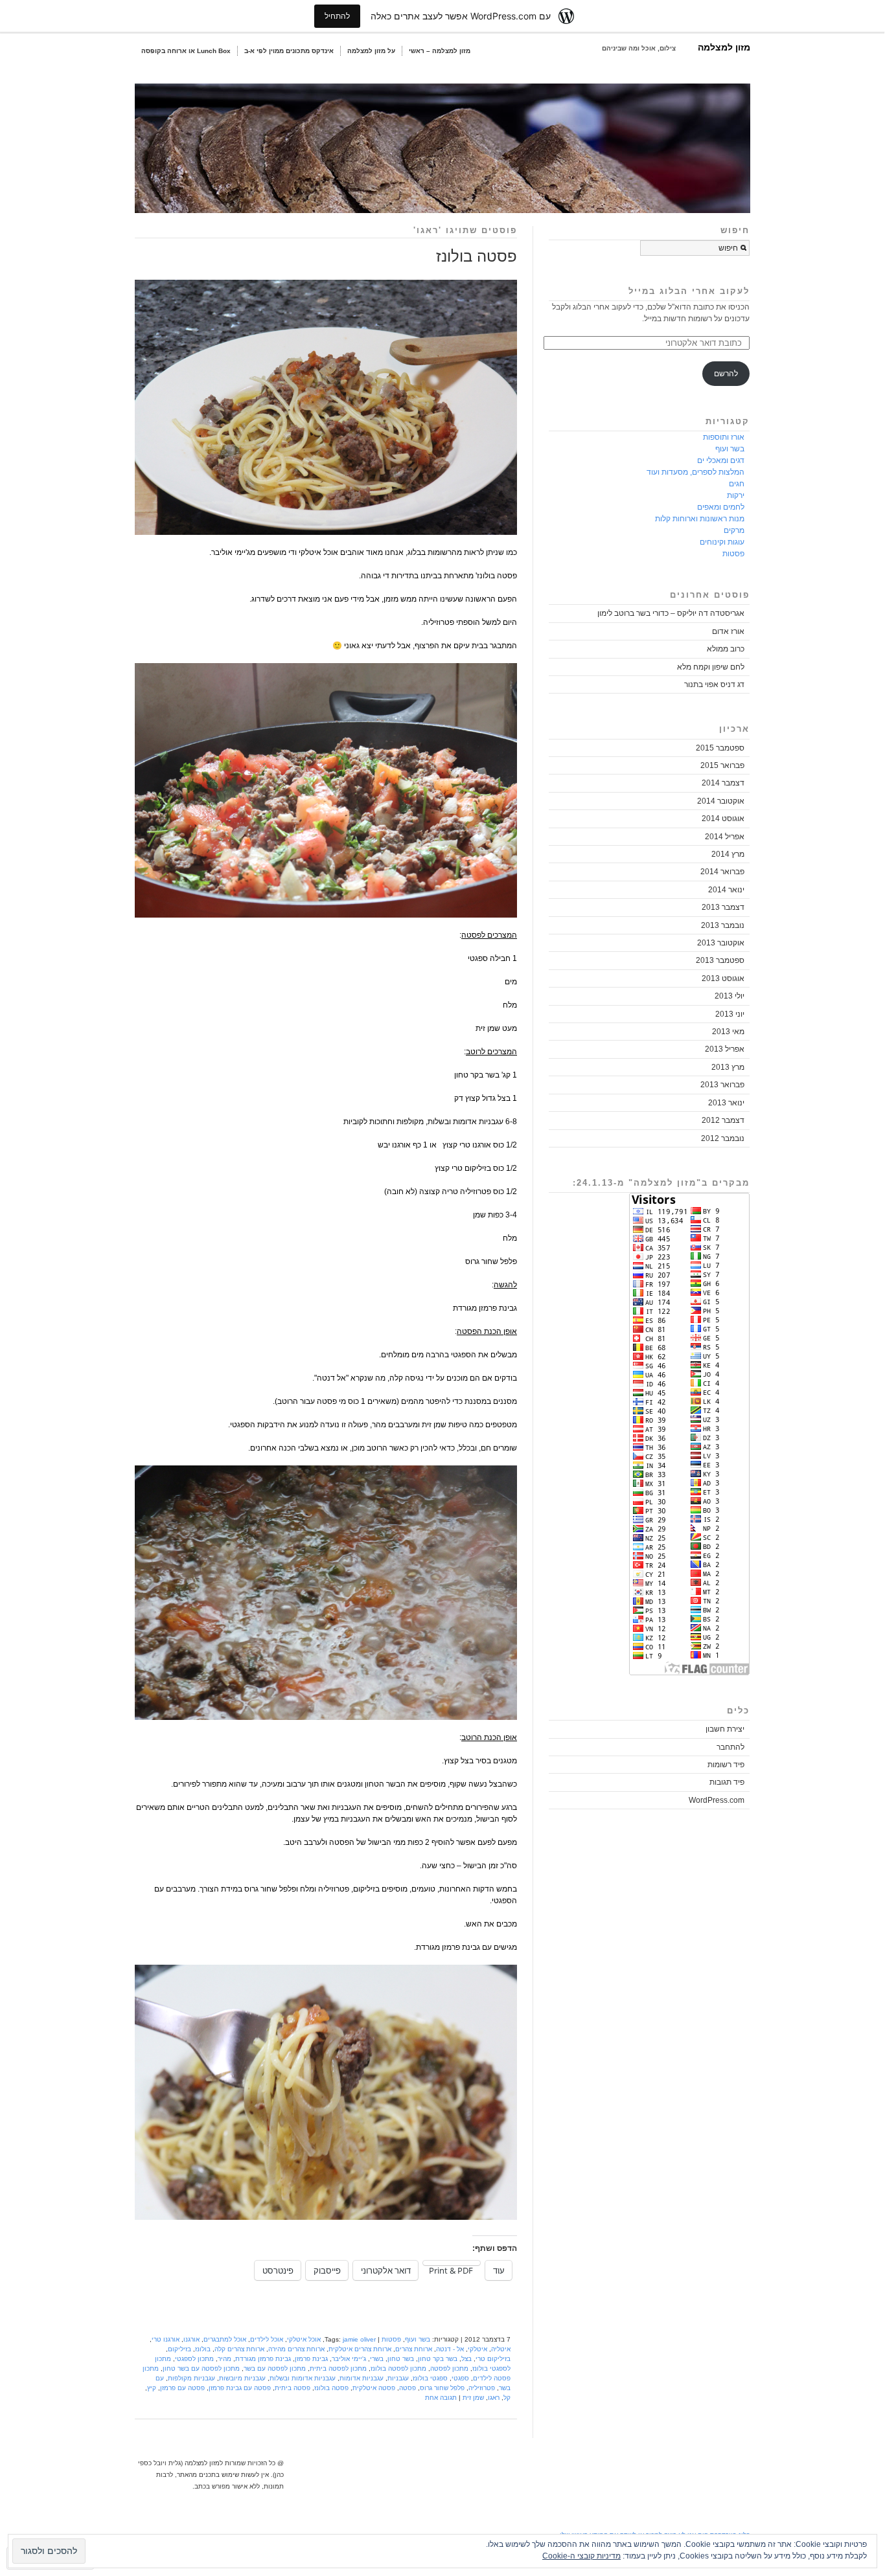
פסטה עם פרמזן (182, 2388)
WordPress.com (717, 1800)
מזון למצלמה (724, 47)
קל (507, 2398)
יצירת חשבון (725, 1729)
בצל (466, 2359)
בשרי (377, 2359)
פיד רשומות (726, 1765)
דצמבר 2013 (723, 907)
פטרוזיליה (482, 2388)
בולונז (203, 2349)
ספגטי (460, 2378)
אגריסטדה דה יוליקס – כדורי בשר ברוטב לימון (671, 613)
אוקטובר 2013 (721, 943)
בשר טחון (401, 2359)
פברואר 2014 (722, 872)
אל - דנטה (450, 2349)
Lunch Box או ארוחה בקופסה (186, 51)
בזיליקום (179, 2349)
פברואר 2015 (722, 765)
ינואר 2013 (726, 1103)
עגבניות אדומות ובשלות (303, 2378)
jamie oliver (359, 2339)
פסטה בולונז (477, 256)
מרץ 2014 (728, 854)
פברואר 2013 (722, 1085)
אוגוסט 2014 (723, 819)
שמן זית (473, 2398)
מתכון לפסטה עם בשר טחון (201, 2368)
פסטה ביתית (293, 2388)
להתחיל (337, 16)
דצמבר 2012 (723, 1120)
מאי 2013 (728, 1032)
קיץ (152, 2388)
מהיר (224, 2359)
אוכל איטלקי (304, 2339)
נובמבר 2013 (723, 925)
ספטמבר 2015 (720, 748)
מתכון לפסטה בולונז (398, 2368)
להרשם (726, 374)
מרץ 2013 (728, 1067)
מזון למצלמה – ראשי (440, 51)
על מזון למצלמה (371, 51)
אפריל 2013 (725, 1049)
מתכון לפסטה (449, 2368)
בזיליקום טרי (493, 2359)
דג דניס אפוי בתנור (714, 684)
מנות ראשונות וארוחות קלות (700, 519)
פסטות (391, 2339)
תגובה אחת (441, 2398)
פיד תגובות (727, 1782)
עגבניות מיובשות (242, 2378)
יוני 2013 (730, 1014)
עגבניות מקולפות (191, 2378)
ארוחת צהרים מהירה (296, 2349)
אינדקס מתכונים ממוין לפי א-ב (289, 51)
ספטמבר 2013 (720, 960)
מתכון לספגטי (194, 2359)
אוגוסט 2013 (723, 978)
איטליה (501, 2349)
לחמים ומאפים (721, 507)
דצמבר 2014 (723, 783)
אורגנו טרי (166, 2339)
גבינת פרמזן (311, 2359)
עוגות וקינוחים (722, 542)
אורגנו (191, 2339)
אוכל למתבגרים (225, 2339)
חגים (737, 484)
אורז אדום (728, 631)
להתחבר (730, 1747)
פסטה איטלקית (374, 2388)
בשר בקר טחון (438, 2359)
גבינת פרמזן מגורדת (263, 2359)
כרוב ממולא (726, 649)
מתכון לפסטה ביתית (338, 2368)
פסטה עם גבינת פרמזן (240, 2388)
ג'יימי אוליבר (349, 2359)
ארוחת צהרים (414, 2349)
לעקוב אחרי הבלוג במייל (689, 291)
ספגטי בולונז (430, 2378)
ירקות (736, 495)
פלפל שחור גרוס (442, 2388)
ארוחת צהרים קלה (239, 2349)
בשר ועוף (418, 2339)
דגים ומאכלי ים (721, 460)
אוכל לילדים (267, 2339)
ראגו (494, 2398)
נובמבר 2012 (723, 1138)
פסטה (408, 2388)
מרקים (734, 530)
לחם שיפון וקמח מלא (711, 667)
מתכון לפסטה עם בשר (275, 2368)
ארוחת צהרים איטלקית (360, 2349)
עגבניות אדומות (362, 2378)
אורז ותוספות (724, 437)
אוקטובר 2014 (721, 801)
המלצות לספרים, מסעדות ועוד (695, 472)
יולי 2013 (730, 996)
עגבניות (398, 2378)
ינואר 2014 (726, 890)
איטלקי (477, 2349)
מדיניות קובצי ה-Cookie (581, 2556)
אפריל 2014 (725, 837)
